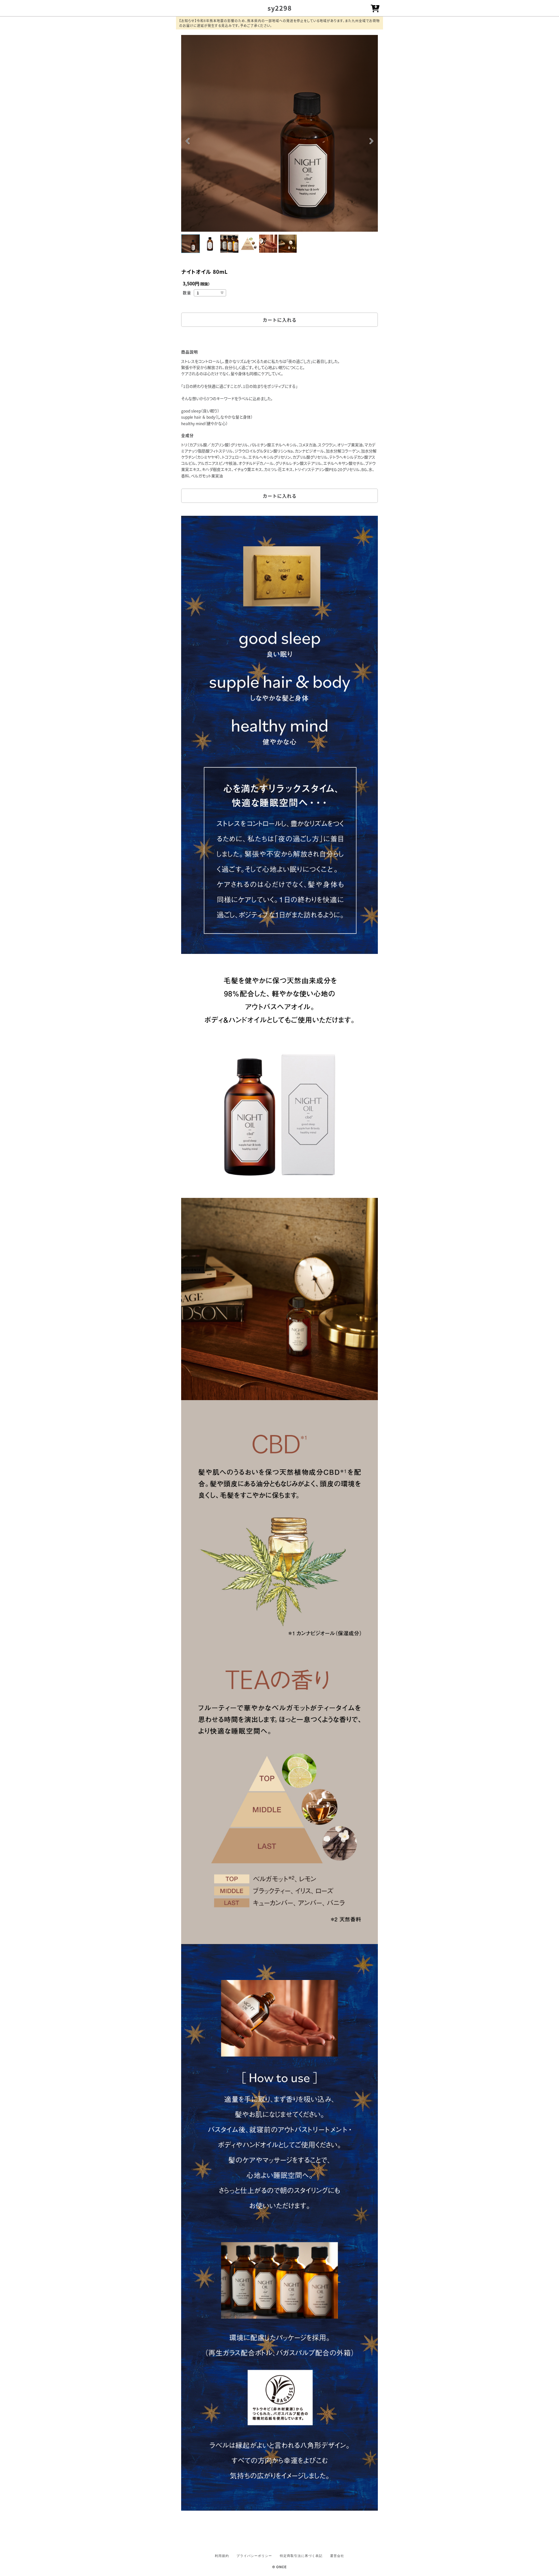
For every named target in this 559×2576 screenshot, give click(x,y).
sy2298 (280, 8)
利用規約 (222, 2556)
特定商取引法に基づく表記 (301, 2556)
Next (371, 142)
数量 (187, 293)
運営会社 (337, 2556)
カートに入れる (280, 320)
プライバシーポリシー (254, 2556)
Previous (188, 142)
